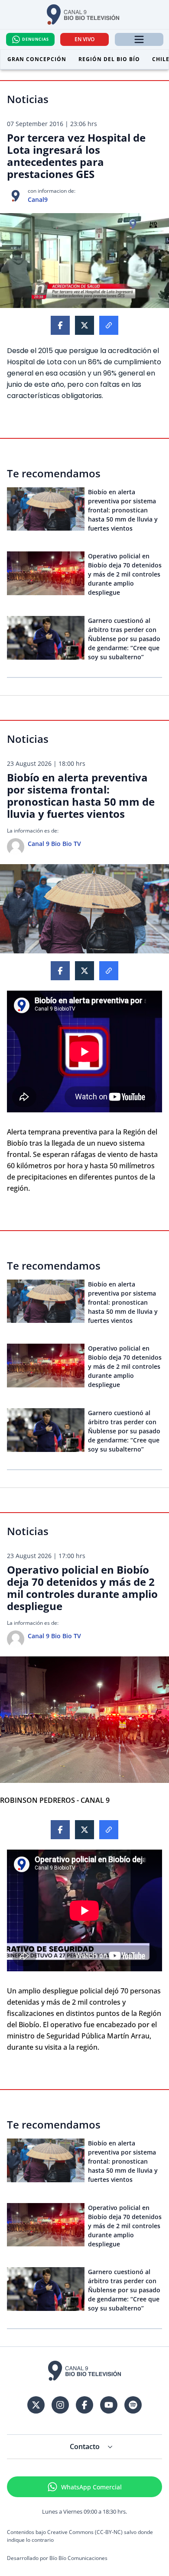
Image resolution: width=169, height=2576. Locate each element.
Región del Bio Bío (109, 59)
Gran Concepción (37, 59)
